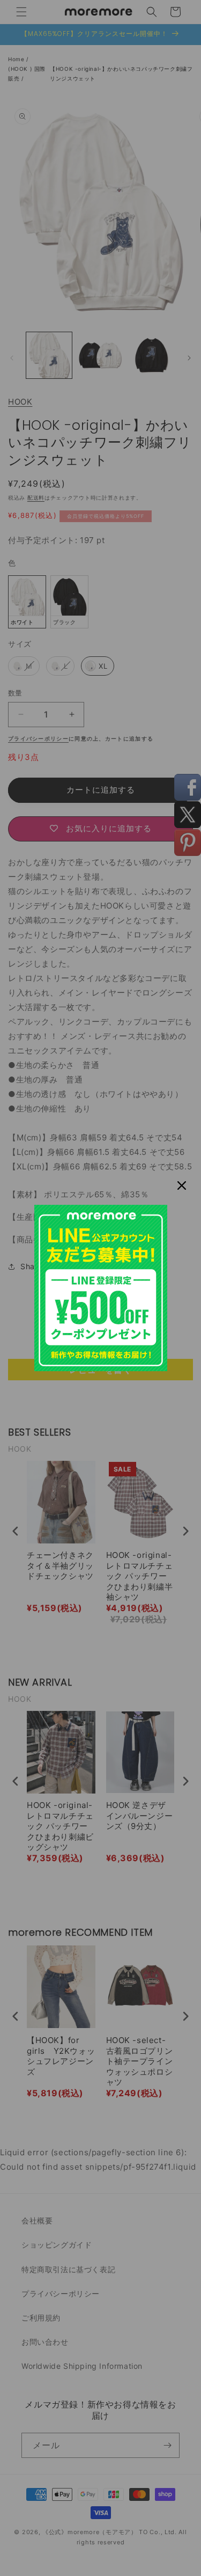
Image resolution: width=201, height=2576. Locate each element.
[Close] (182, 1185)
